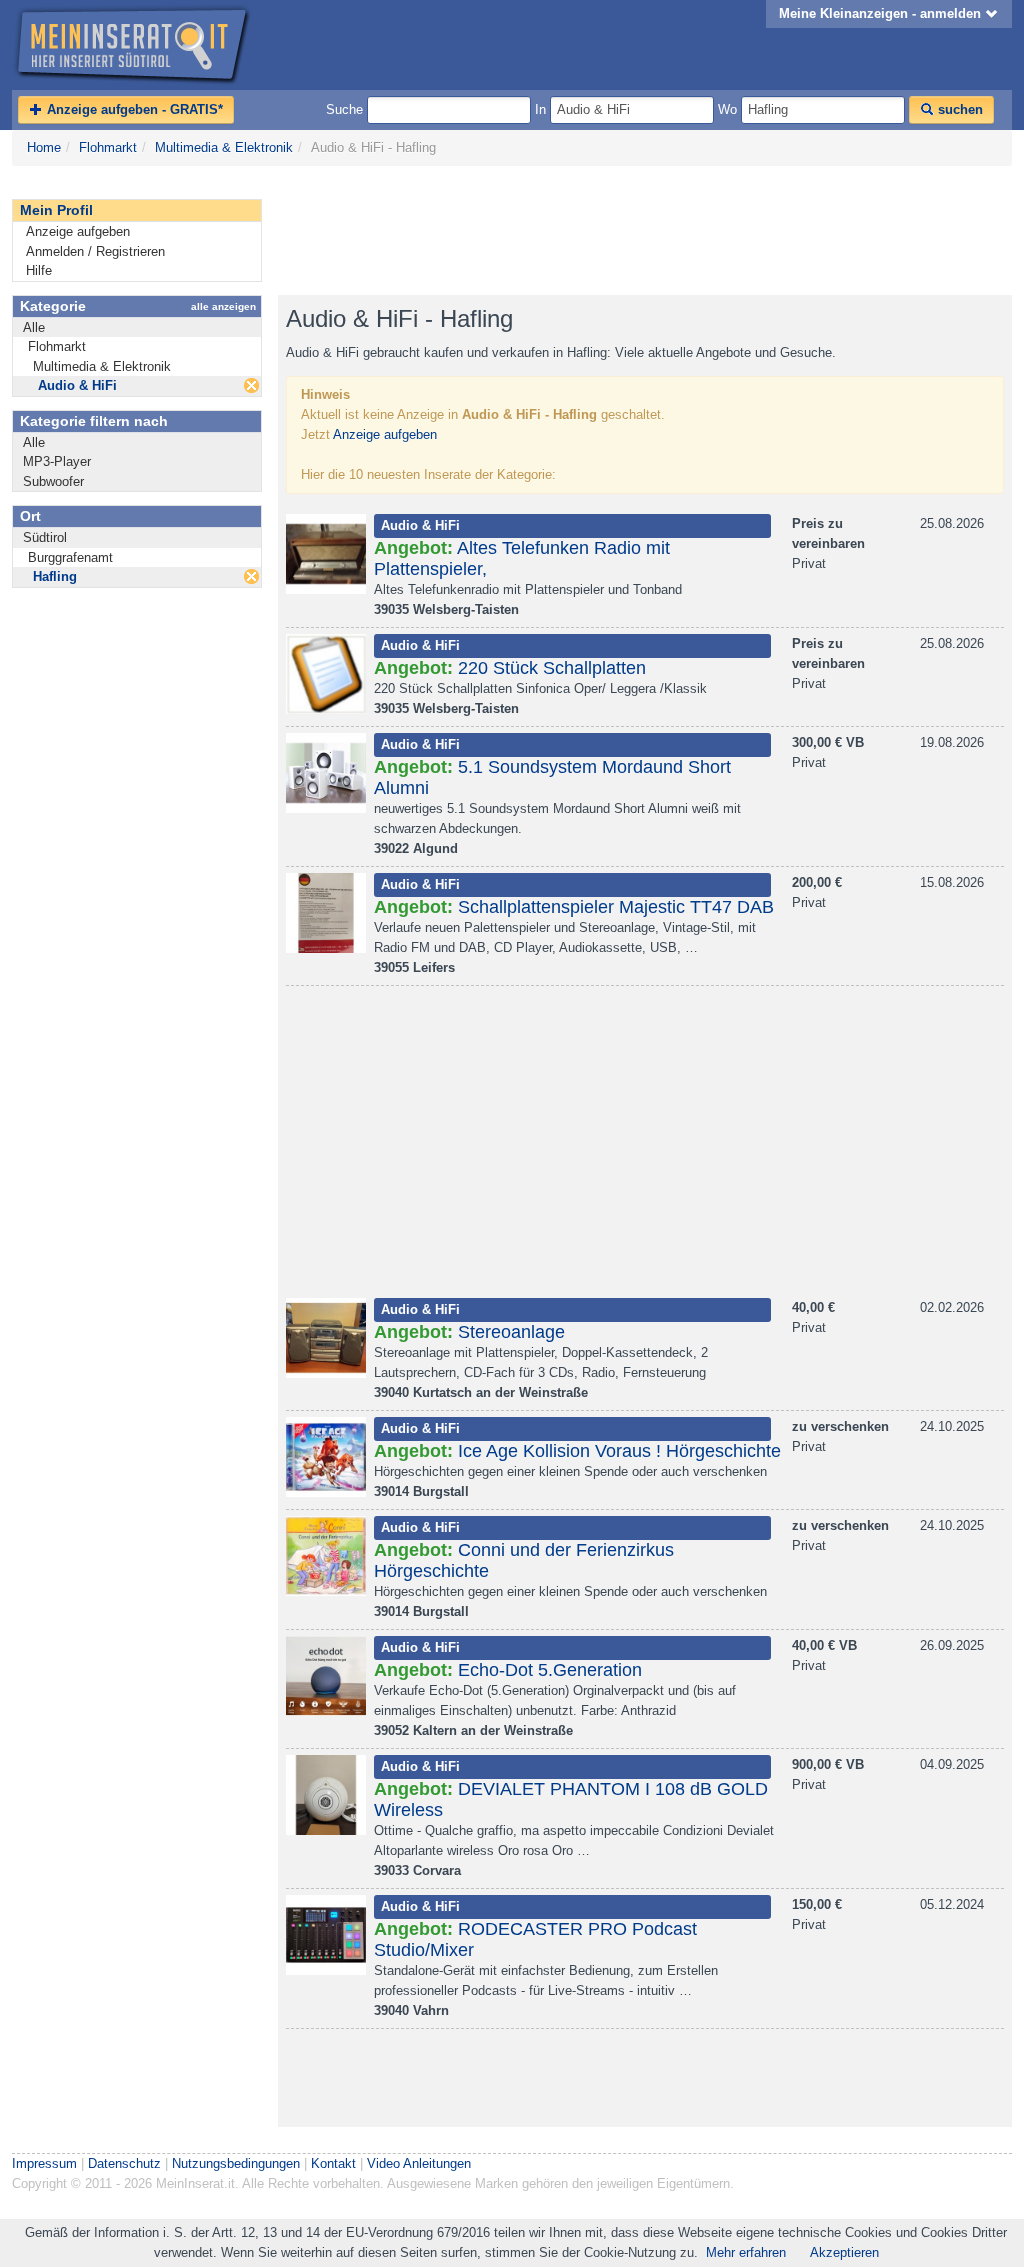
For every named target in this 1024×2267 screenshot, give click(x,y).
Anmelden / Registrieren (95, 251)
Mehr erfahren (746, 2252)
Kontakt (333, 2163)
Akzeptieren (844, 2252)
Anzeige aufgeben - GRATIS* (133, 109)
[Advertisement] (642, 231)
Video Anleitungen (419, 2163)
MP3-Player (57, 461)
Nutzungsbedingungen (236, 2163)
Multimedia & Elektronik (224, 147)
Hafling (55, 576)
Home (44, 147)
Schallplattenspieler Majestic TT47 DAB (616, 907)
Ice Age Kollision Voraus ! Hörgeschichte (619, 1451)
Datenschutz (124, 2163)
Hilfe (39, 270)
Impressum (44, 2163)
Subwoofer (53, 481)
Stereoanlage (511, 1332)
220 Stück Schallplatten (552, 668)
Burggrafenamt (70, 557)
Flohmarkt (108, 147)
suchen (958, 109)
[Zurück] (251, 385)
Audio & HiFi (77, 385)
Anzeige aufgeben (78, 231)
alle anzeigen (223, 306)
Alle (34, 327)
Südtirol (45, 537)
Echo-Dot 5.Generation (550, 1670)
